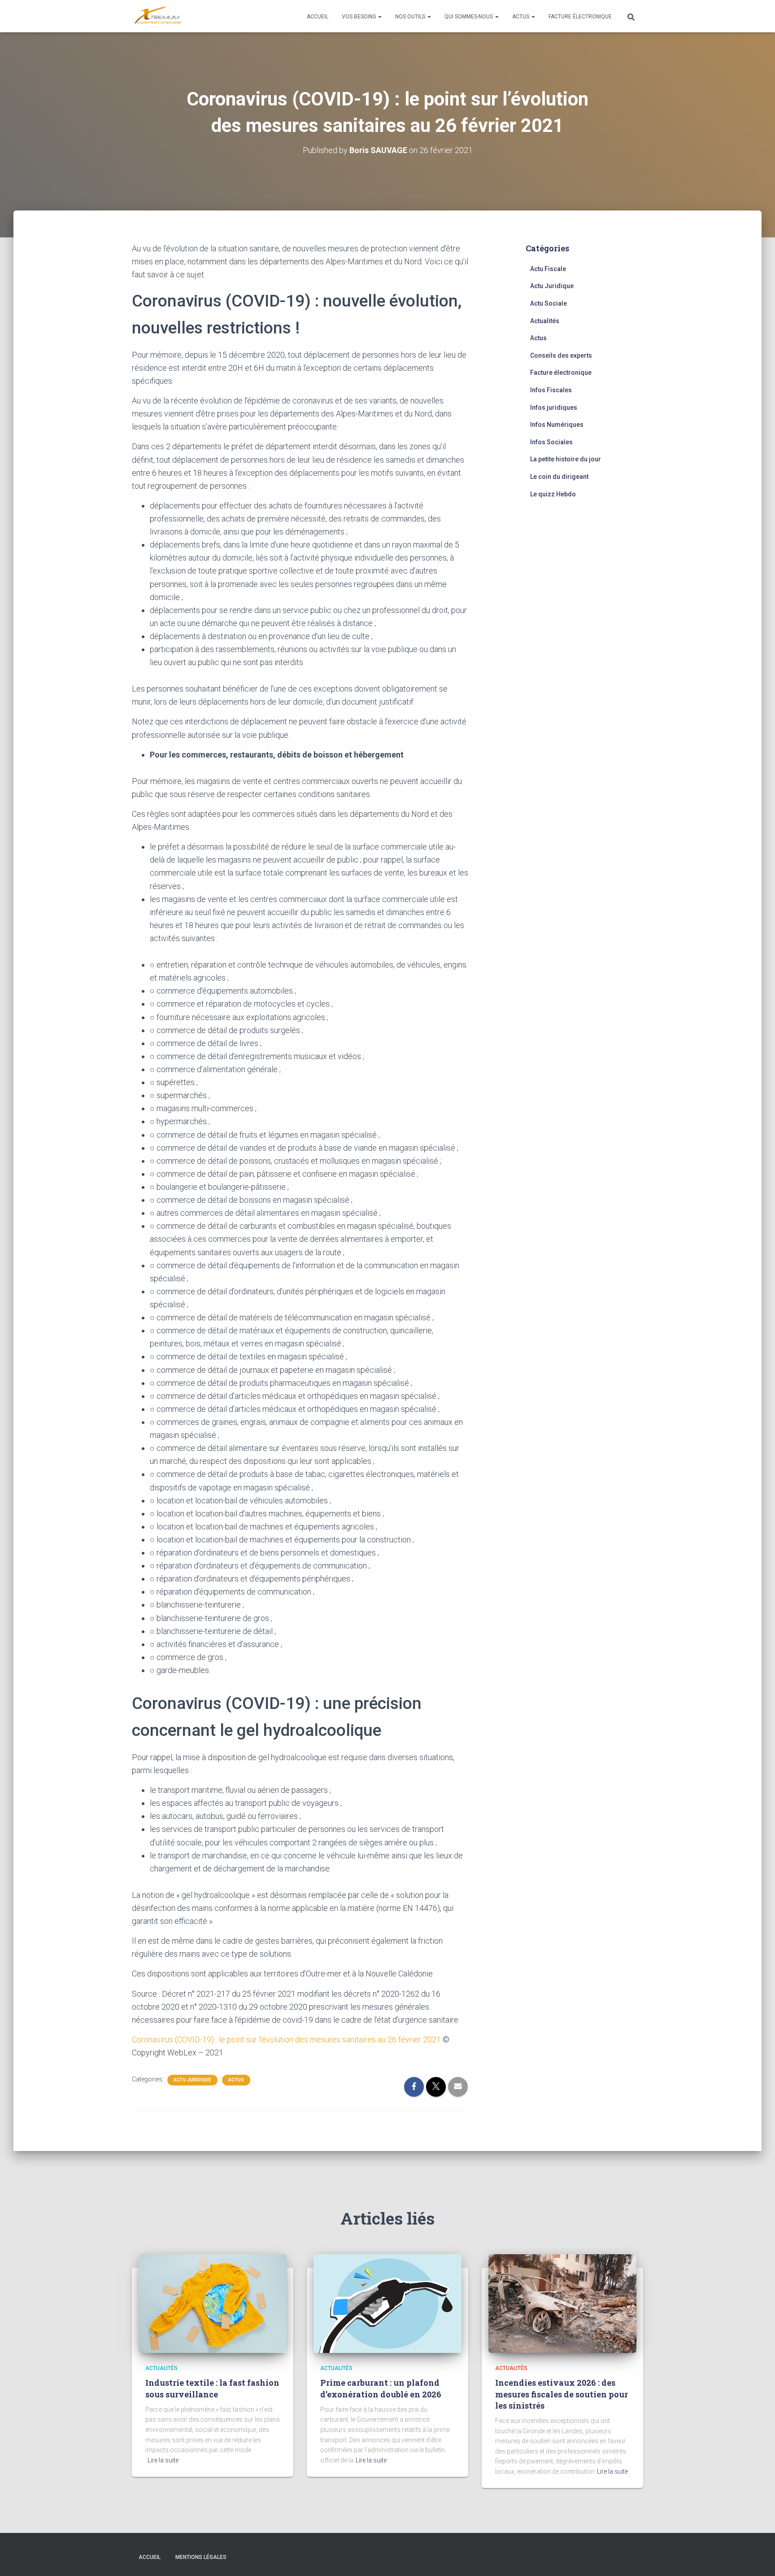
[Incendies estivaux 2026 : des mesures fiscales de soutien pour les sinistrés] (562, 2303)
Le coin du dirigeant (559, 477)
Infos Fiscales (551, 390)
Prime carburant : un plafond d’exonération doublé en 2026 (381, 2388)
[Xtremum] (158, 16)
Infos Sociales (551, 442)
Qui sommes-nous (469, 17)
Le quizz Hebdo (553, 494)
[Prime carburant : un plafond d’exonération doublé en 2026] (387, 2303)
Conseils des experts (561, 355)
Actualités (545, 321)
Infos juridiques (554, 407)
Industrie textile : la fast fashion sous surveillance (212, 2388)
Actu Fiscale (548, 269)
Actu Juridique (192, 2080)
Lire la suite (163, 2460)
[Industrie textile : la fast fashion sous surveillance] (213, 2303)
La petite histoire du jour (566, 459)
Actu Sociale (549, 303)
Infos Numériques (557, 425)
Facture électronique (580, 17)
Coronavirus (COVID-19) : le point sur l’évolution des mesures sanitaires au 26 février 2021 (287, 2039)
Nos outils (411, 17)
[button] (379, 17)
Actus (521, 17)
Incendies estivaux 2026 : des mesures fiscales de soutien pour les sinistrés (562, 2394)
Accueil (318, 17)
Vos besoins (359, 17)
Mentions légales (201, 2557)
